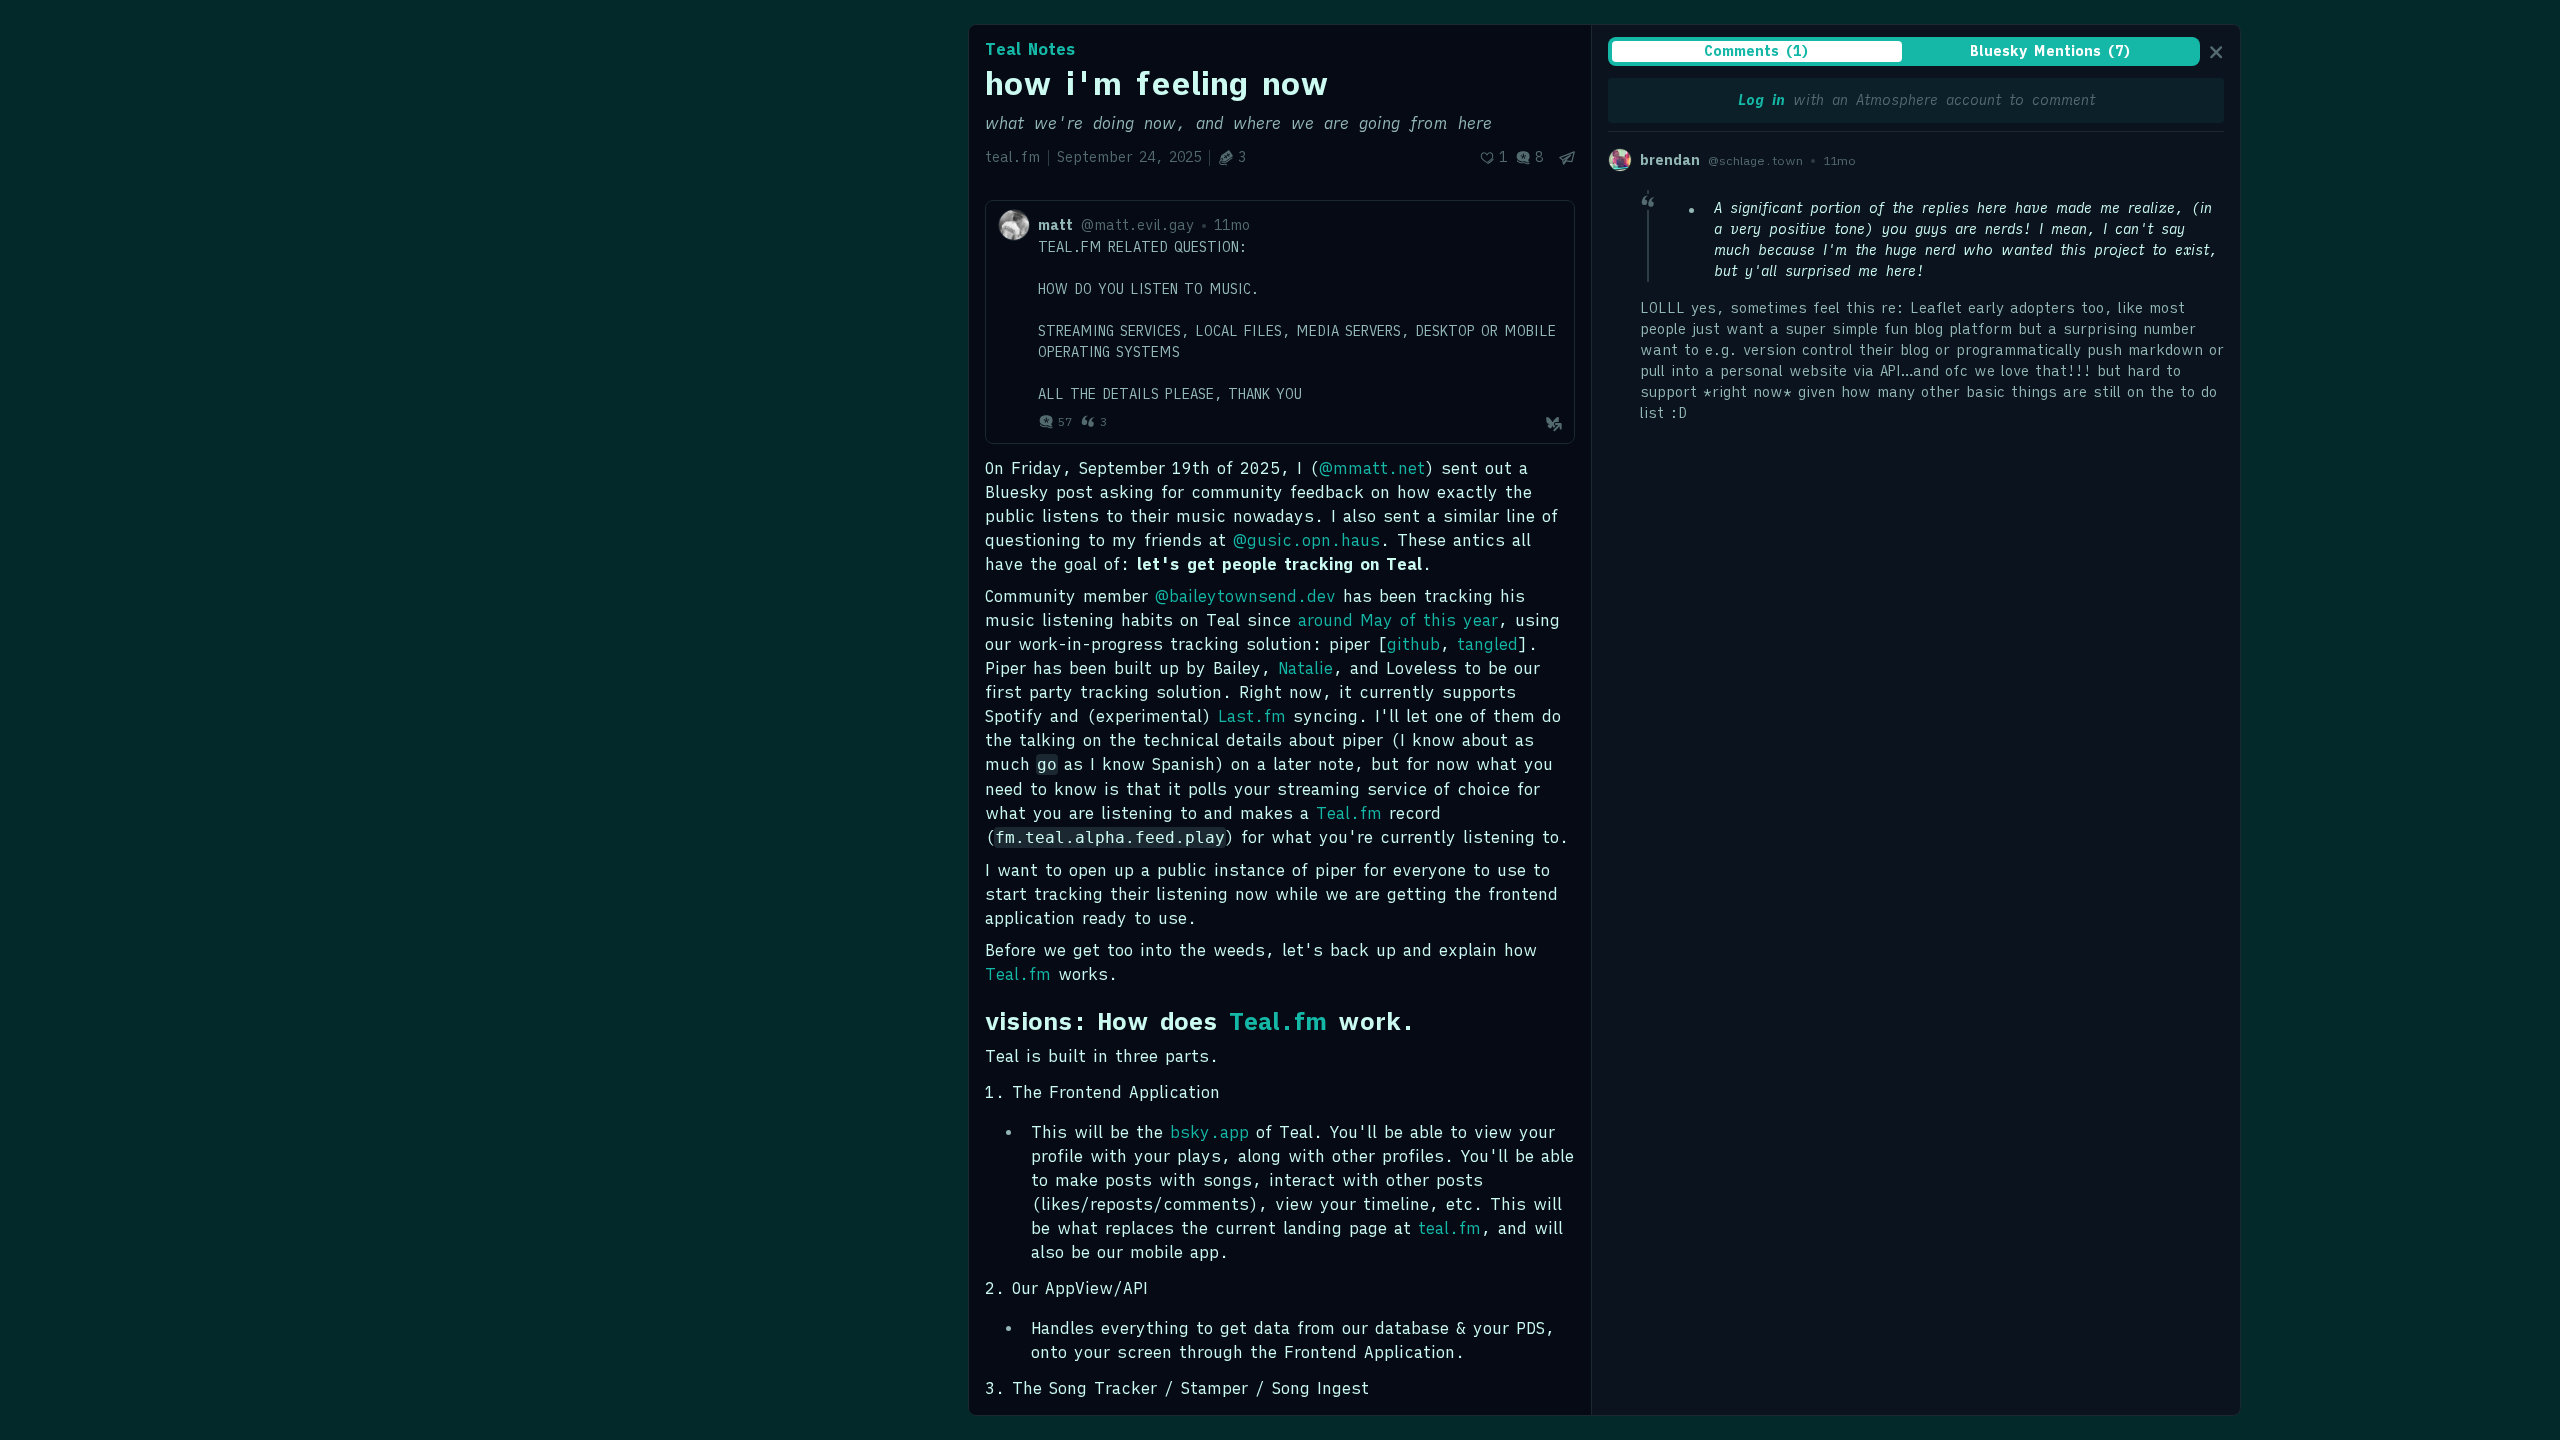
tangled (1487, 644)
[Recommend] (1493, 157)
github (1413, 644)
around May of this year (1398, 620)
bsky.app (1209, 1132)
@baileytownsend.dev (1245, 596)
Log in (1761, 100)
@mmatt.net (1372, 468)
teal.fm (1449, 1228)
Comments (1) (1757, 51)
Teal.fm (1349, 813)
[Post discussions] (1529, 157)
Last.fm (1252, 716)
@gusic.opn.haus (1306, 540)
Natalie (1305, 668)
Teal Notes (1030, 49)
